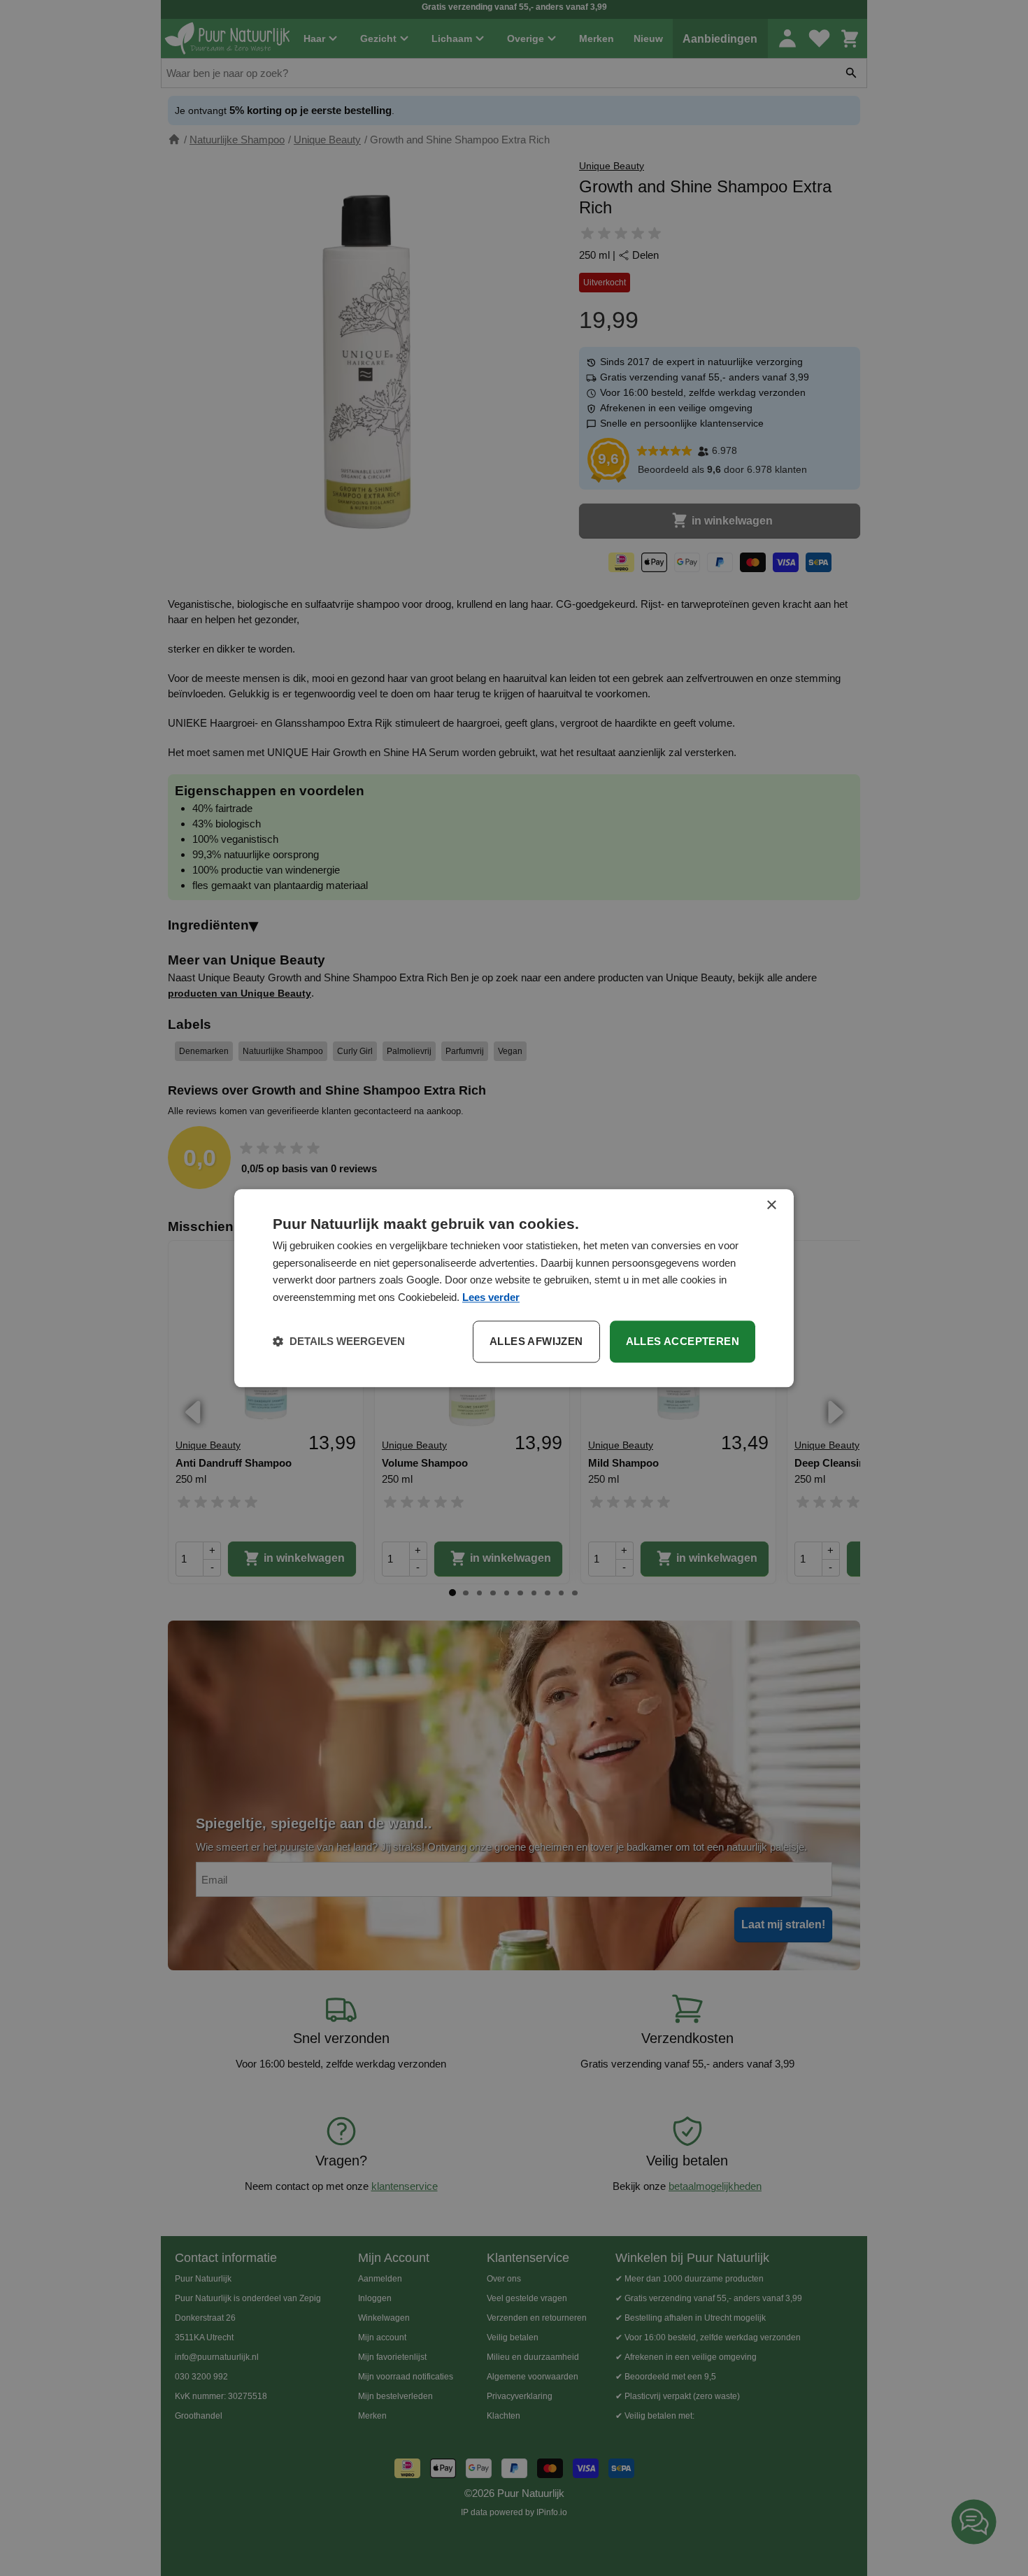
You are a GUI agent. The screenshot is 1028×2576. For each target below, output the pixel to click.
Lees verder (491, 1297)
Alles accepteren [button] (683, 1341)
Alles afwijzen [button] (536, 1341)
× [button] (771, 1205)
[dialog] (514, 1288)
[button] (339, 1342)
